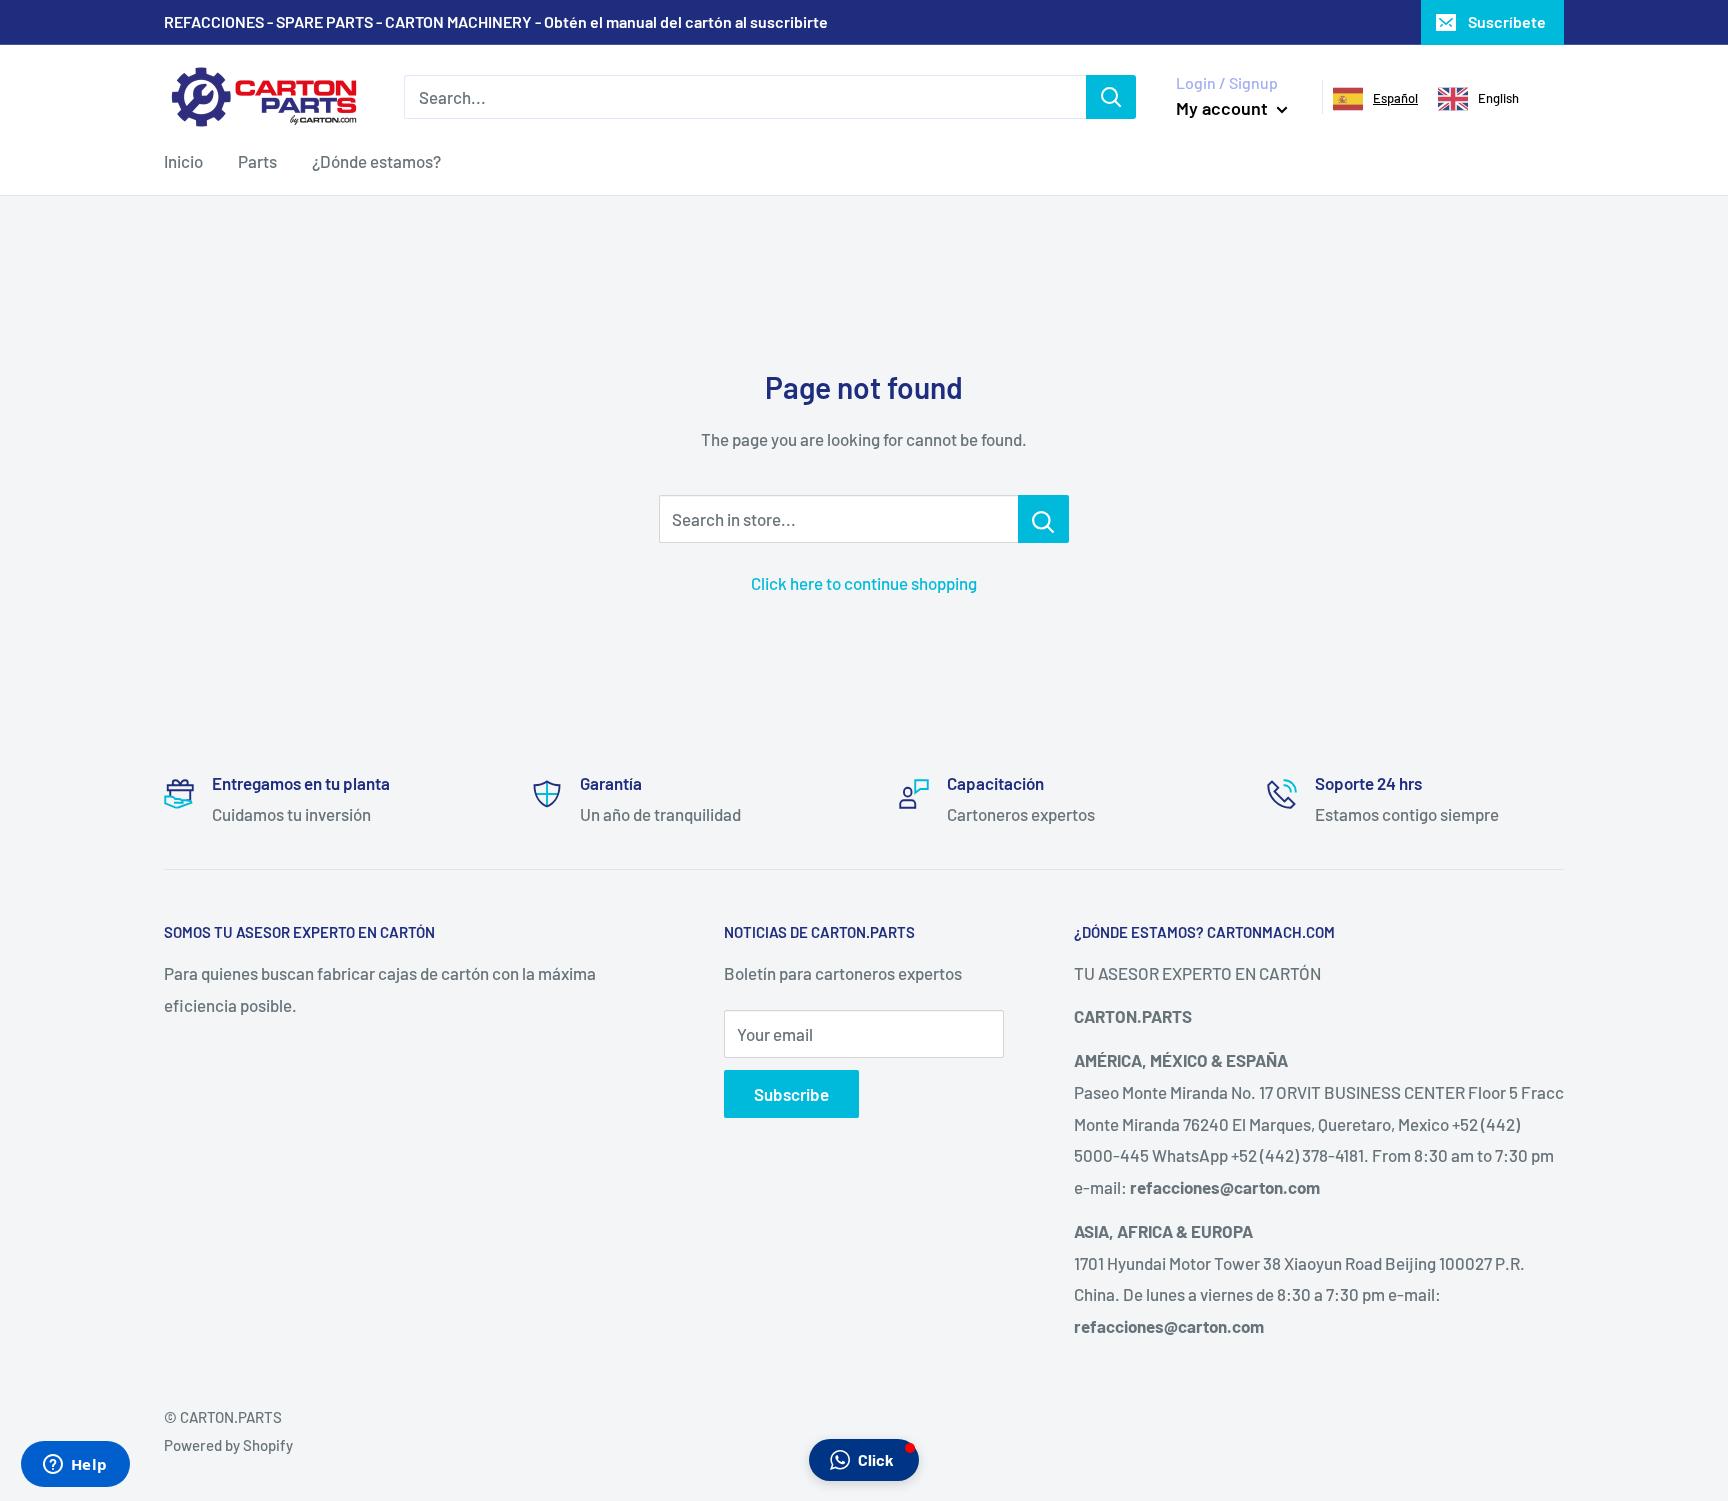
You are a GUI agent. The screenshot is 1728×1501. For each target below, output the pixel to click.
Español (1395, 98)
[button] (864, 1460)
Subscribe (791, 1094)
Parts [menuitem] (257, 161)
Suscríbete (1507, 21)
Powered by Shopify (228, 1445)
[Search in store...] (1043, 519)
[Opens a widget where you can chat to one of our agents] (75, 1466)
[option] (1478, 99)
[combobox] (1375, 99)
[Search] (1111, 97)
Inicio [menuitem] (183, 161)
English (1498, 98)
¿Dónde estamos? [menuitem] (376, 161)
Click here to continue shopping (864, 583)
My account (1224, 108)
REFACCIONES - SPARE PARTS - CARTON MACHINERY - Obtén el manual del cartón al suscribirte (496, 21)
